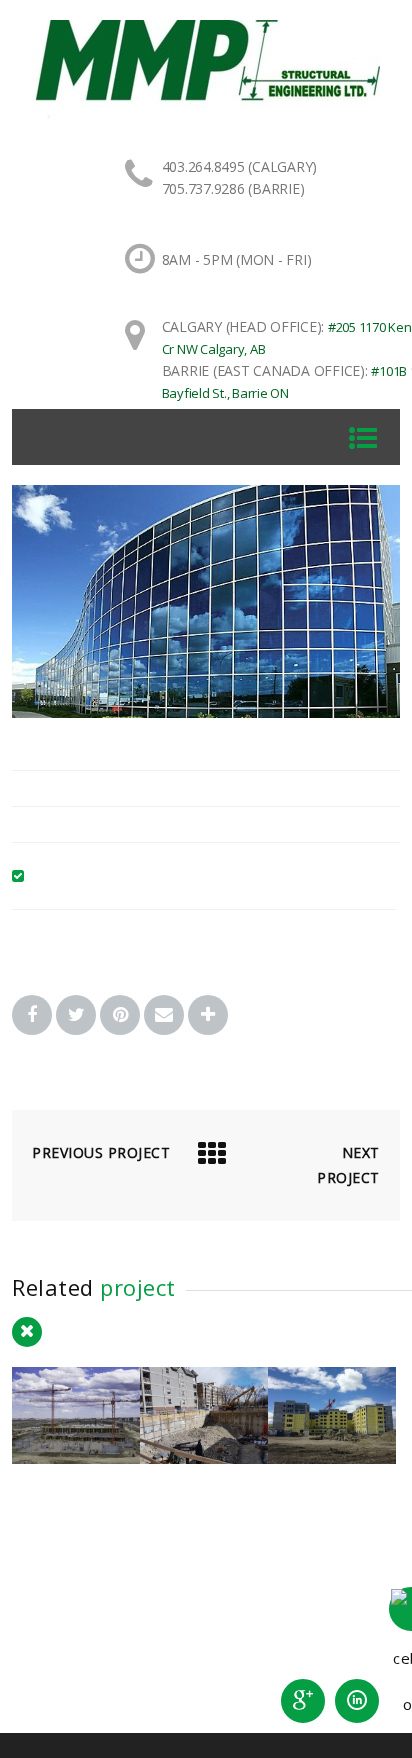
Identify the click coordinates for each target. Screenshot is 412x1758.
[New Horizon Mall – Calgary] (76, 1458)
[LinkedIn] (357, 1701)
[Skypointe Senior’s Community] (332, 1458)
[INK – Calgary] (204, 1458)
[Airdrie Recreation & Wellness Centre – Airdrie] (205, 712)
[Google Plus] (303, 1701)
